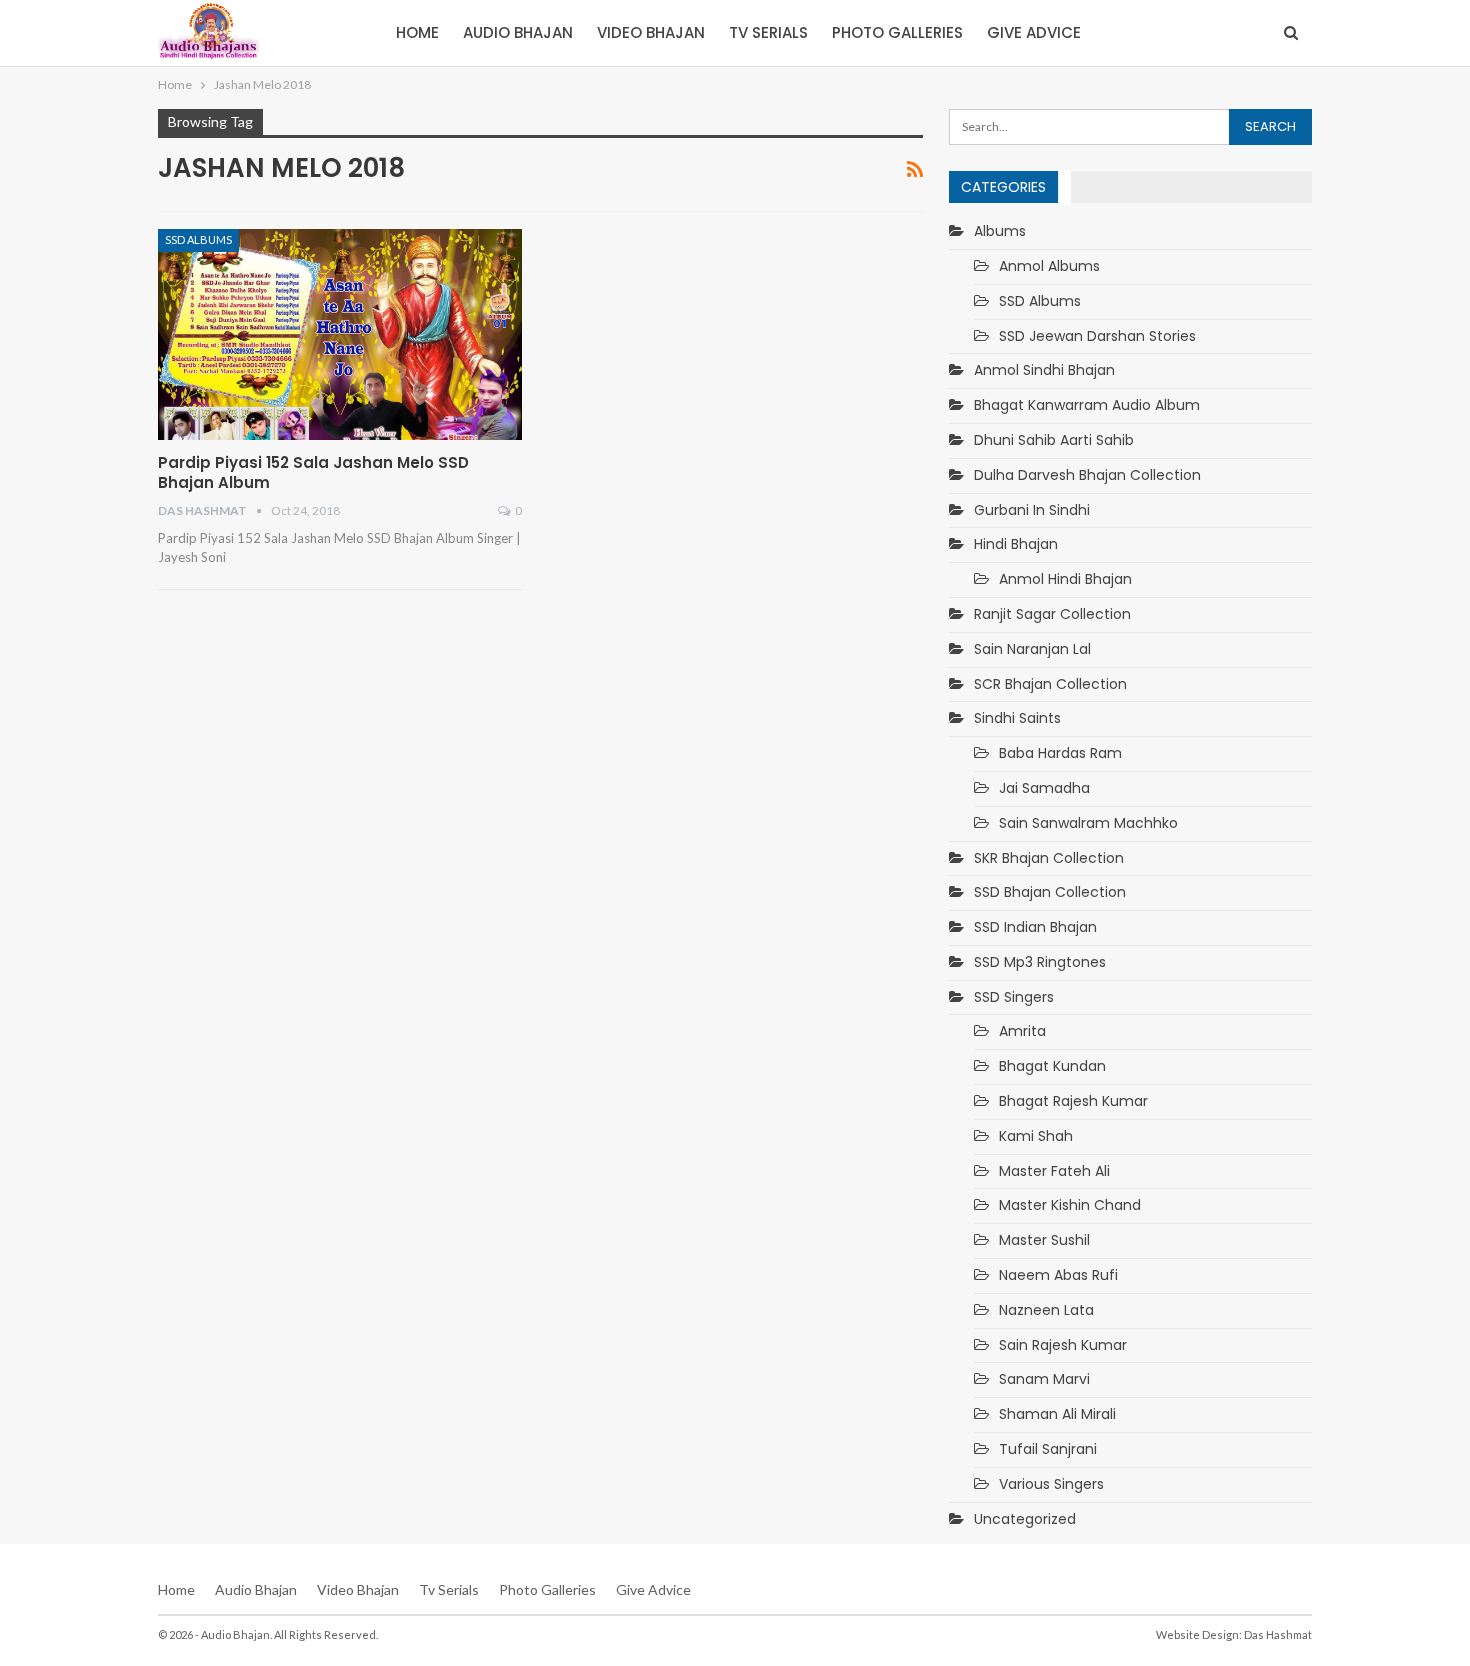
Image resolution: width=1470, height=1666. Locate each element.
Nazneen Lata (1046, 1310)
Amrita (1022, 1031)
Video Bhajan (651, 32)
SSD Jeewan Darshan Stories (1097, 336)
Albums (1000, 231)
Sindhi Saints (1017, 718)
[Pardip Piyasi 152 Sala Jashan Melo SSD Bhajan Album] (340, 334)
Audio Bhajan (518, 32)
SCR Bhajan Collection (1050, 684)
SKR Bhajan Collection (1049, 858)
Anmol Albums (1049, 266)
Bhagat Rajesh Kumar (1073, 1101)
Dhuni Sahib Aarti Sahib (1054, 440)
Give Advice (1034, 32)
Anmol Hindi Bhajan (1065, 579)
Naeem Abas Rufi (1058, 1275)
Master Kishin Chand (1070, 1205)
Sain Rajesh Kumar (1063, 1345)
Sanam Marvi (1044, 1379)
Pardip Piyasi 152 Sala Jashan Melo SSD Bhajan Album (313, 472)
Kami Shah (1036, 1136)
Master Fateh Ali (1054, 1171)
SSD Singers (1014, 997)
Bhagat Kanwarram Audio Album (1087, 405)
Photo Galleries (897, 32)
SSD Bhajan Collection (1050, 892)
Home (417, 32)
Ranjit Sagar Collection (1052, 614)
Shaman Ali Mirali (1057, 1414)
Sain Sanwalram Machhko (1088, 823)
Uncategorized (1025, 1519)
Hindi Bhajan (1016, 544)
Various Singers (1051, 1484)
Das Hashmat (1278, 1634)
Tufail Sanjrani (1048, 1449)
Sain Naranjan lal (1032, 649)
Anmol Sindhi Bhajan (1044, 370)
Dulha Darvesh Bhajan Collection (1087, 475)
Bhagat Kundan (1052, 1066)
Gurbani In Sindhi (1032, 510)
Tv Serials (768, 32)
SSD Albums (198, 239)
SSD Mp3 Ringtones (1040, 962)
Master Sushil (1044, 1240)
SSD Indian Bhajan (1035, 927)
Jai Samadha (1044, 788)
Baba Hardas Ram (1060, 753)
